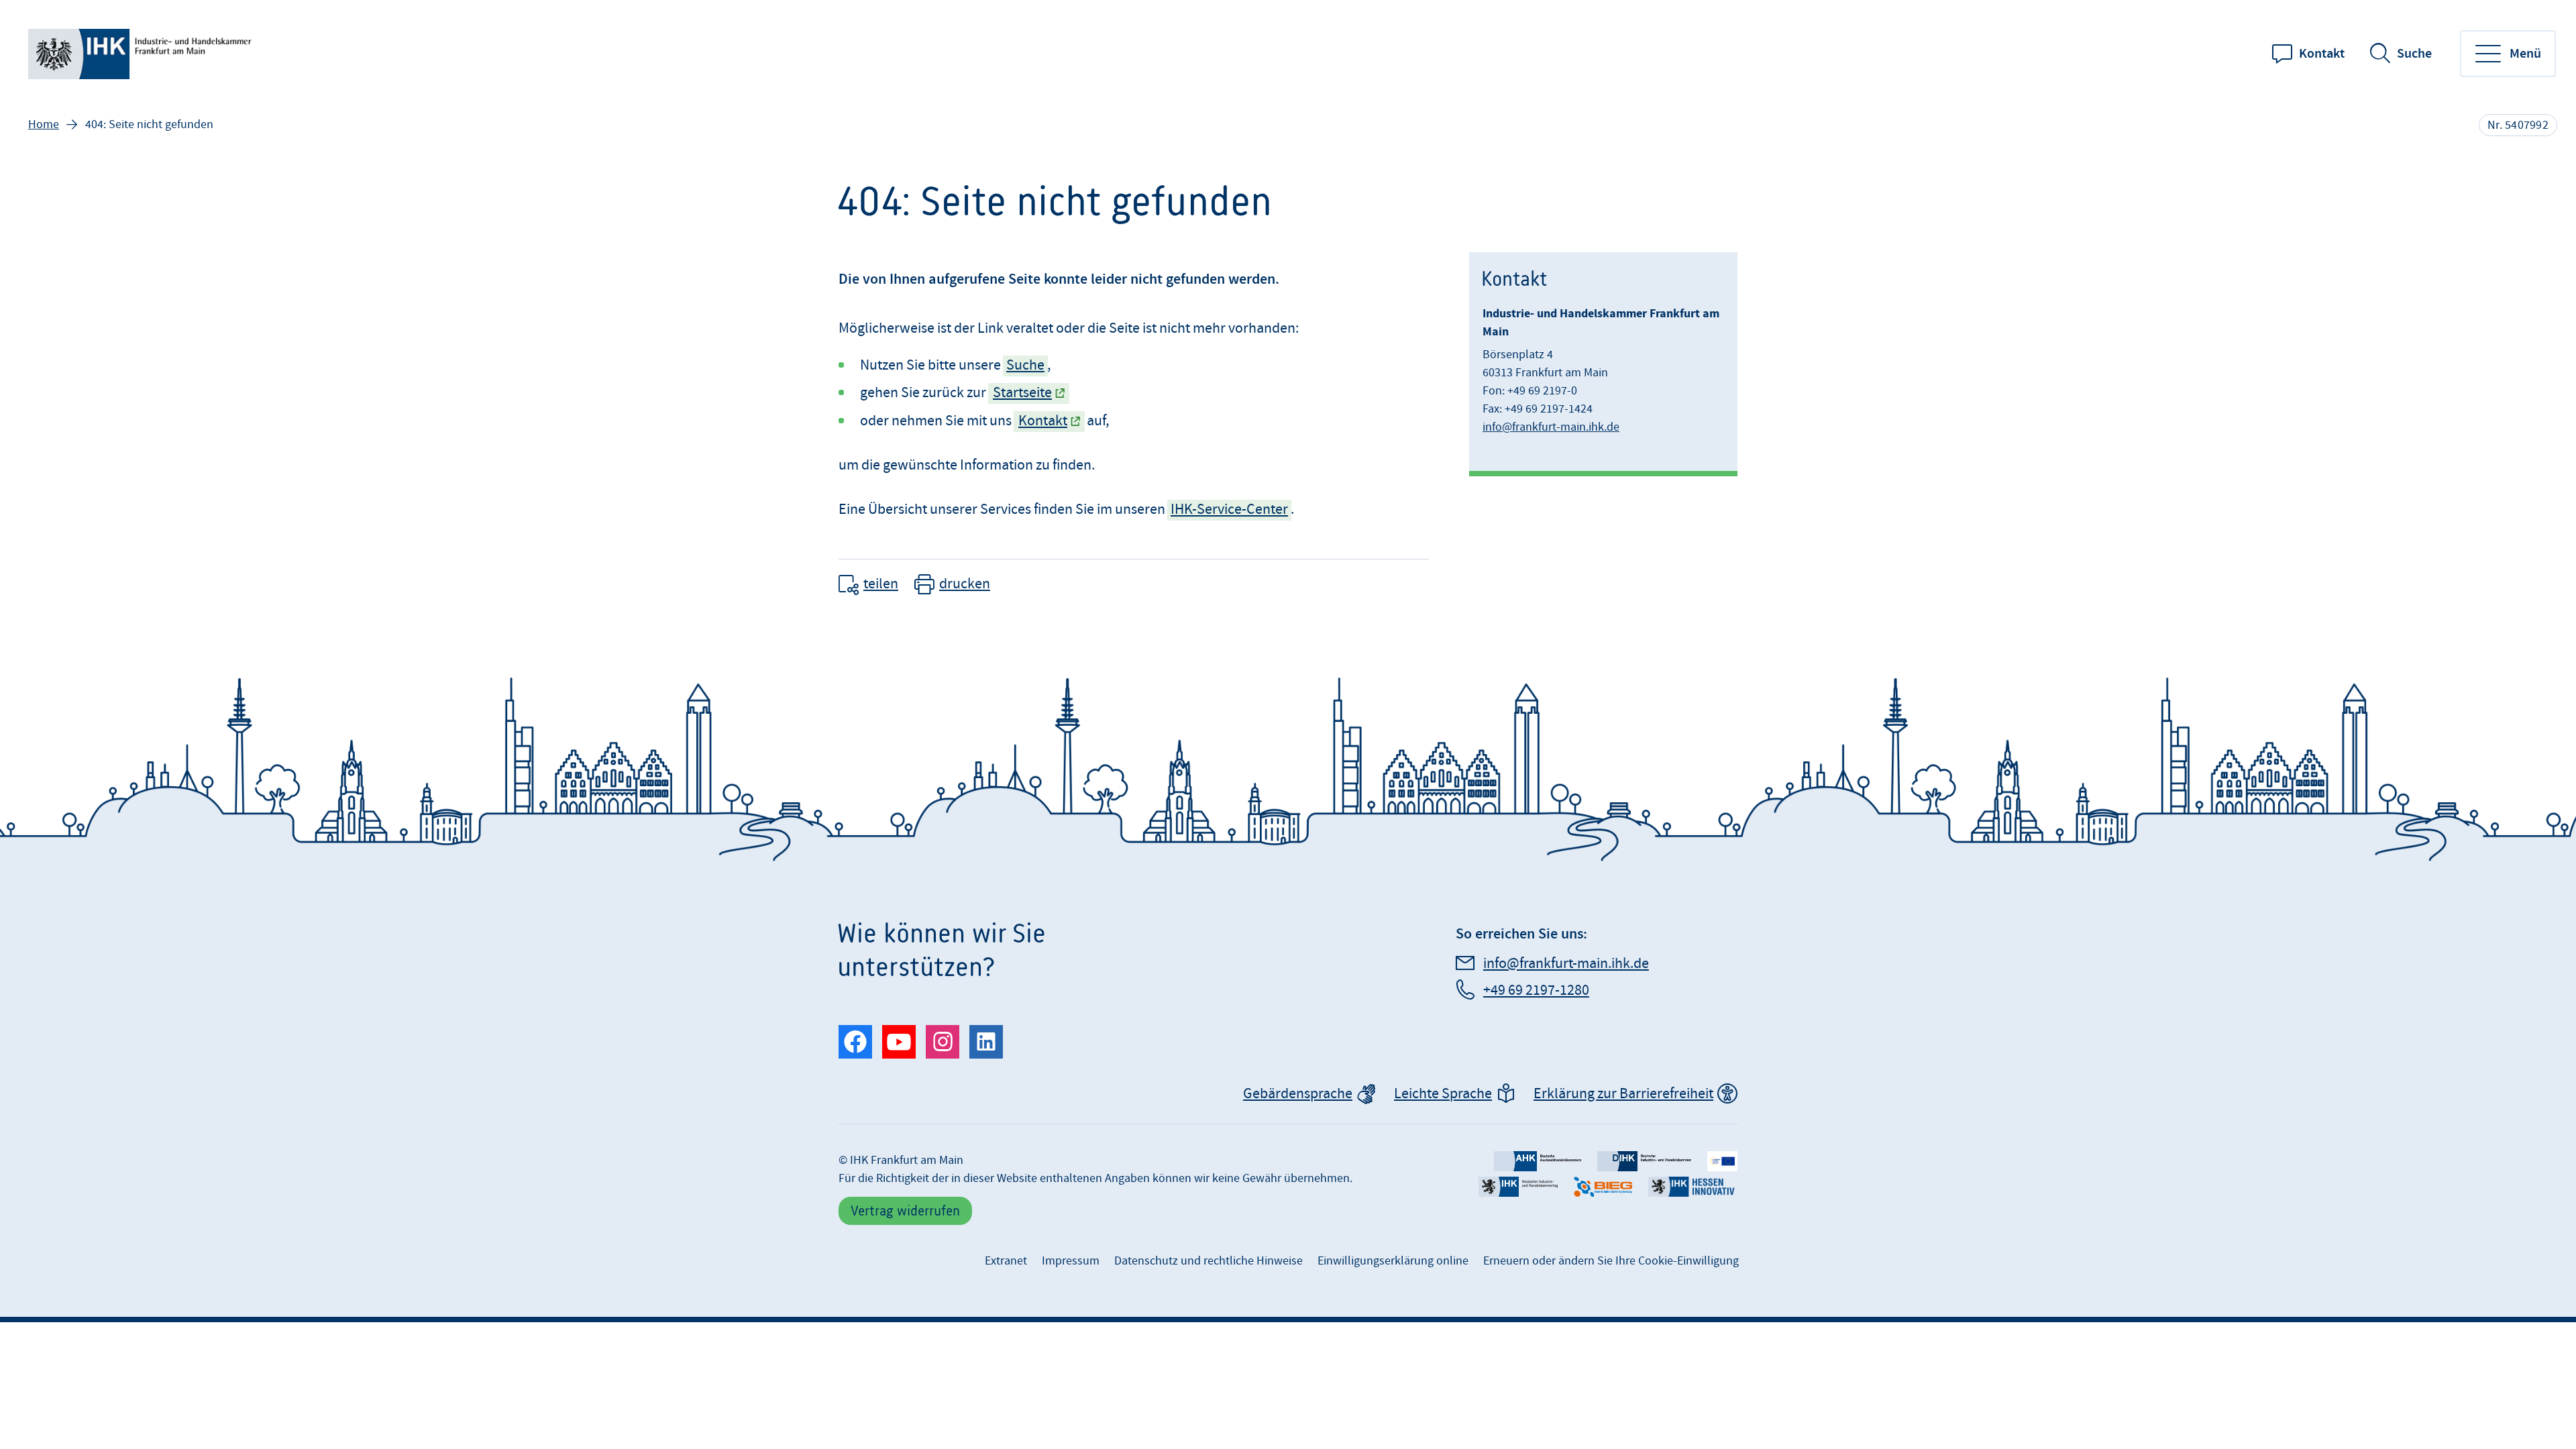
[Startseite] (142, 54)
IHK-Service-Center (1229, 509)
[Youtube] (899, 1042)
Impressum (1071, 1261)
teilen (881, 584)
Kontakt (2322, 54)
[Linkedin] (986, 1042)
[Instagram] (943, 1042)
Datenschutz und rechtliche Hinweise (1209, 1261)
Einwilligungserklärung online (1393, 1261)
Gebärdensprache (1298, 1094)
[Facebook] (855, 1042)
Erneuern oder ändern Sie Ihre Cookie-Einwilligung (1611, 1261)
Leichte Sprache (1443, 1094)
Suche (2414, 54)
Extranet (1006, 1261)
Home (44, 124)
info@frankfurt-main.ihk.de (1551, 427)
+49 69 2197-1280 (1536, 990)
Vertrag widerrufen (905, 1211)
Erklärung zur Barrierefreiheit (1623, 1094)
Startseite (1022, 393)
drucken (965, 584)
